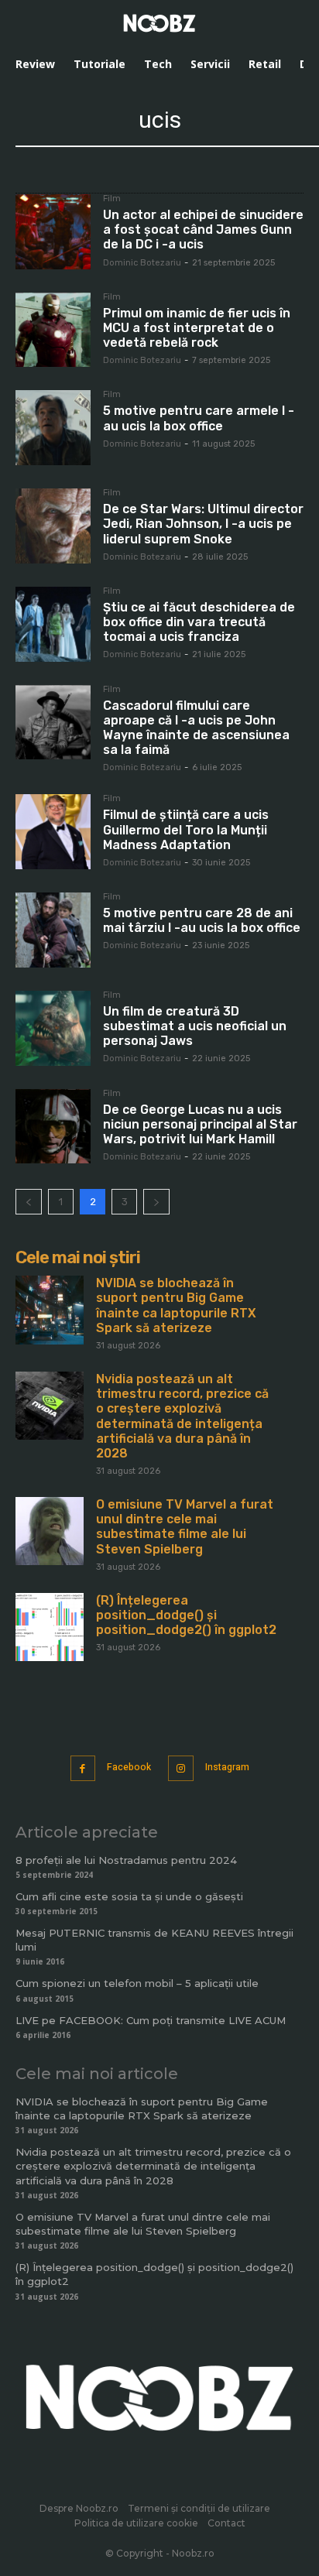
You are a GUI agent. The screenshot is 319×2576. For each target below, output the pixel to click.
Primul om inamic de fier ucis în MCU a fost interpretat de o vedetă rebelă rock (197, 328)
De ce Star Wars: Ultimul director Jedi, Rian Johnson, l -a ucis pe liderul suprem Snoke (203, 524)
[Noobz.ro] (159, 23)
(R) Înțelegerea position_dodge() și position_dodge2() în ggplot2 (186, 1615)
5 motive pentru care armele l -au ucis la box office (199, 418)
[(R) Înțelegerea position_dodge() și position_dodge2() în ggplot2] (50, 1627)
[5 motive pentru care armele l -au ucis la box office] (53, 428)
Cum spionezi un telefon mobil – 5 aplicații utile (137, 1983)
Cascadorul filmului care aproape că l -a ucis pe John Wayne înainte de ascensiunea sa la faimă (196, 728)
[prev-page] (29, 1202)
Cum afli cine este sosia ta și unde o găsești (129, 1896)
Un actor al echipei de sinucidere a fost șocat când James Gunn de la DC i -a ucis (203, 230)
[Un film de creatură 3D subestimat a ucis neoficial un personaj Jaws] (53, 1028)
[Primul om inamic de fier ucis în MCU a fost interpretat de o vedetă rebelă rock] (53, 330)
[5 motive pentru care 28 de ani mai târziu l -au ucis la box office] (53, 930)
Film (112, 199)
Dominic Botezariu (142, 263)
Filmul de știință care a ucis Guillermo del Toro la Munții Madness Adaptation (186, 829)
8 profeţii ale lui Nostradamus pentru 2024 (126, 1860)
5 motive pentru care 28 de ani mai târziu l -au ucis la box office (202, 920)
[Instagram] (181, 1768)
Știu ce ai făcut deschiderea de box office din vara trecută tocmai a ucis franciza (199, 622)
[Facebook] (83, 1768)
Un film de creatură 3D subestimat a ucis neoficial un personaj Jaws (195, 1026)
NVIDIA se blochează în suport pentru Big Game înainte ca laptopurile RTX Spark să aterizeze (176, 1305)
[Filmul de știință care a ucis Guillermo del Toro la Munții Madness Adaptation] (53, 832)
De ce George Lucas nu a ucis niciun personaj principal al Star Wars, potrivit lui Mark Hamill (200, 1124)
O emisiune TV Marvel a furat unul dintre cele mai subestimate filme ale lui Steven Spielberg (185, 1527)
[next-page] (156, 1202)
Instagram (227, 1767)
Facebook (129, 1767)
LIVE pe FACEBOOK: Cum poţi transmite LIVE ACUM (151, 2020)
